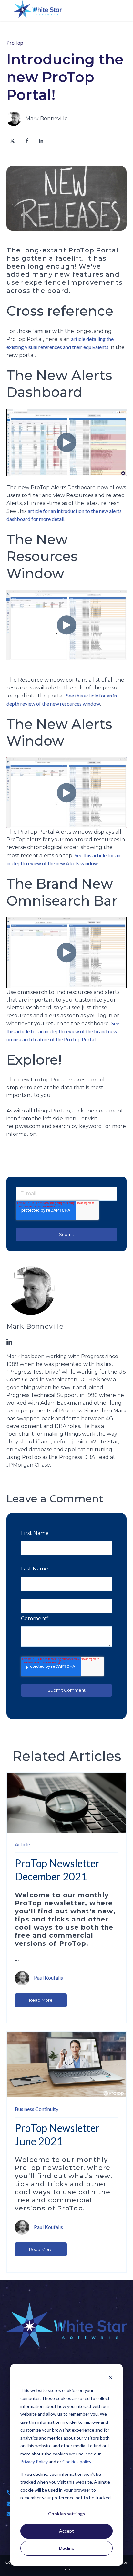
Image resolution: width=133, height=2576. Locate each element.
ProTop (15, 43)
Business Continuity (37, 2109)
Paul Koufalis (48, 1977)
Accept (66, 2531)
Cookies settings (66, 2513)
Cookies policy (77, 2461)
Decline (67, 2548)
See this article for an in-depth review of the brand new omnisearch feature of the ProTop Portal (63, 1031)
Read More (41, 2000)
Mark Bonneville (47, 118)
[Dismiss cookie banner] (110, 2378)
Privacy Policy (34, 2461)
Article (22, 1844)
